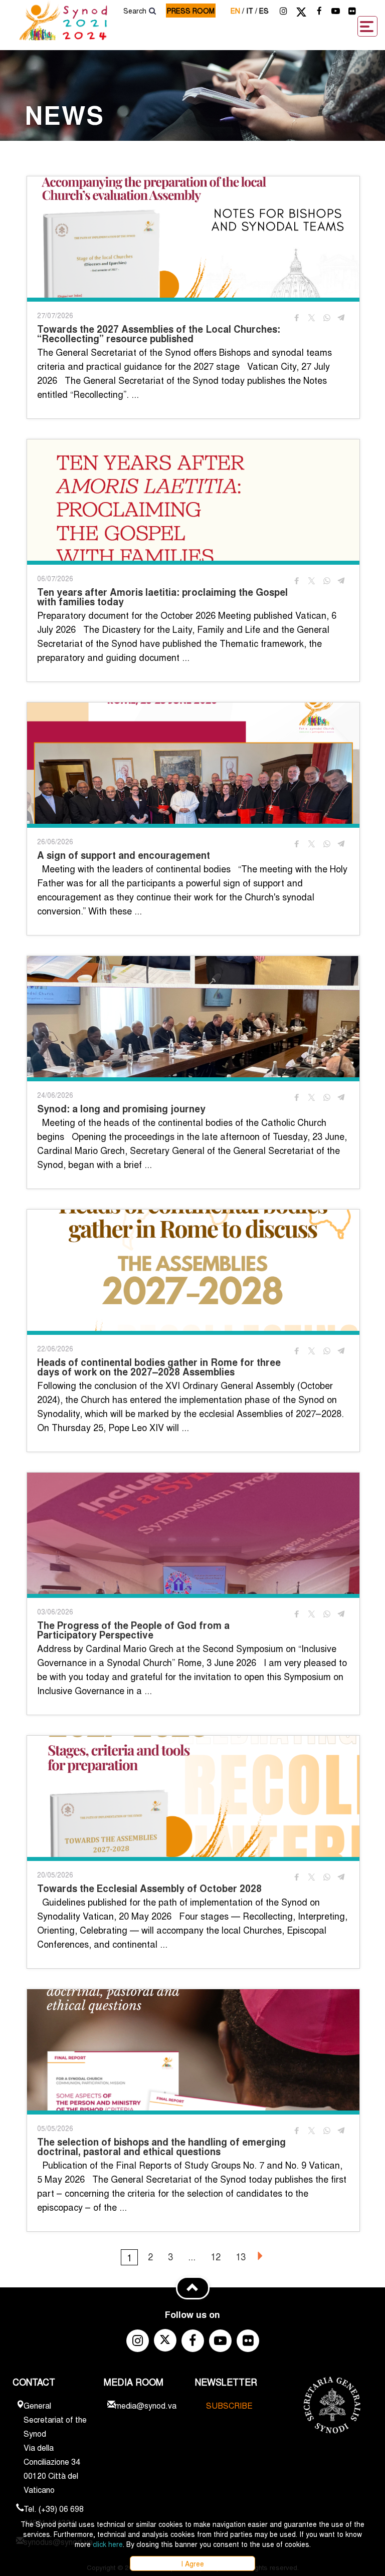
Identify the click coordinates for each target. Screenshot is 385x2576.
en (237, 11)
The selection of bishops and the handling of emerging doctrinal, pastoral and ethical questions (161, 2147)
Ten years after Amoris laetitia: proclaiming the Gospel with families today (162, 597)
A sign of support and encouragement (124, 855)
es (264, 11)
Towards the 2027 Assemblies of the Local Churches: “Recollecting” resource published (159, 334)
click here (108, 2544)
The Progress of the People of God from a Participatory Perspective (133, 1630)
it (252, 11)
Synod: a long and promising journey (121, 1109)
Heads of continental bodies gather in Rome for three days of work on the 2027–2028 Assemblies (159, 1367)
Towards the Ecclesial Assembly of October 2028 (149, 1888)
